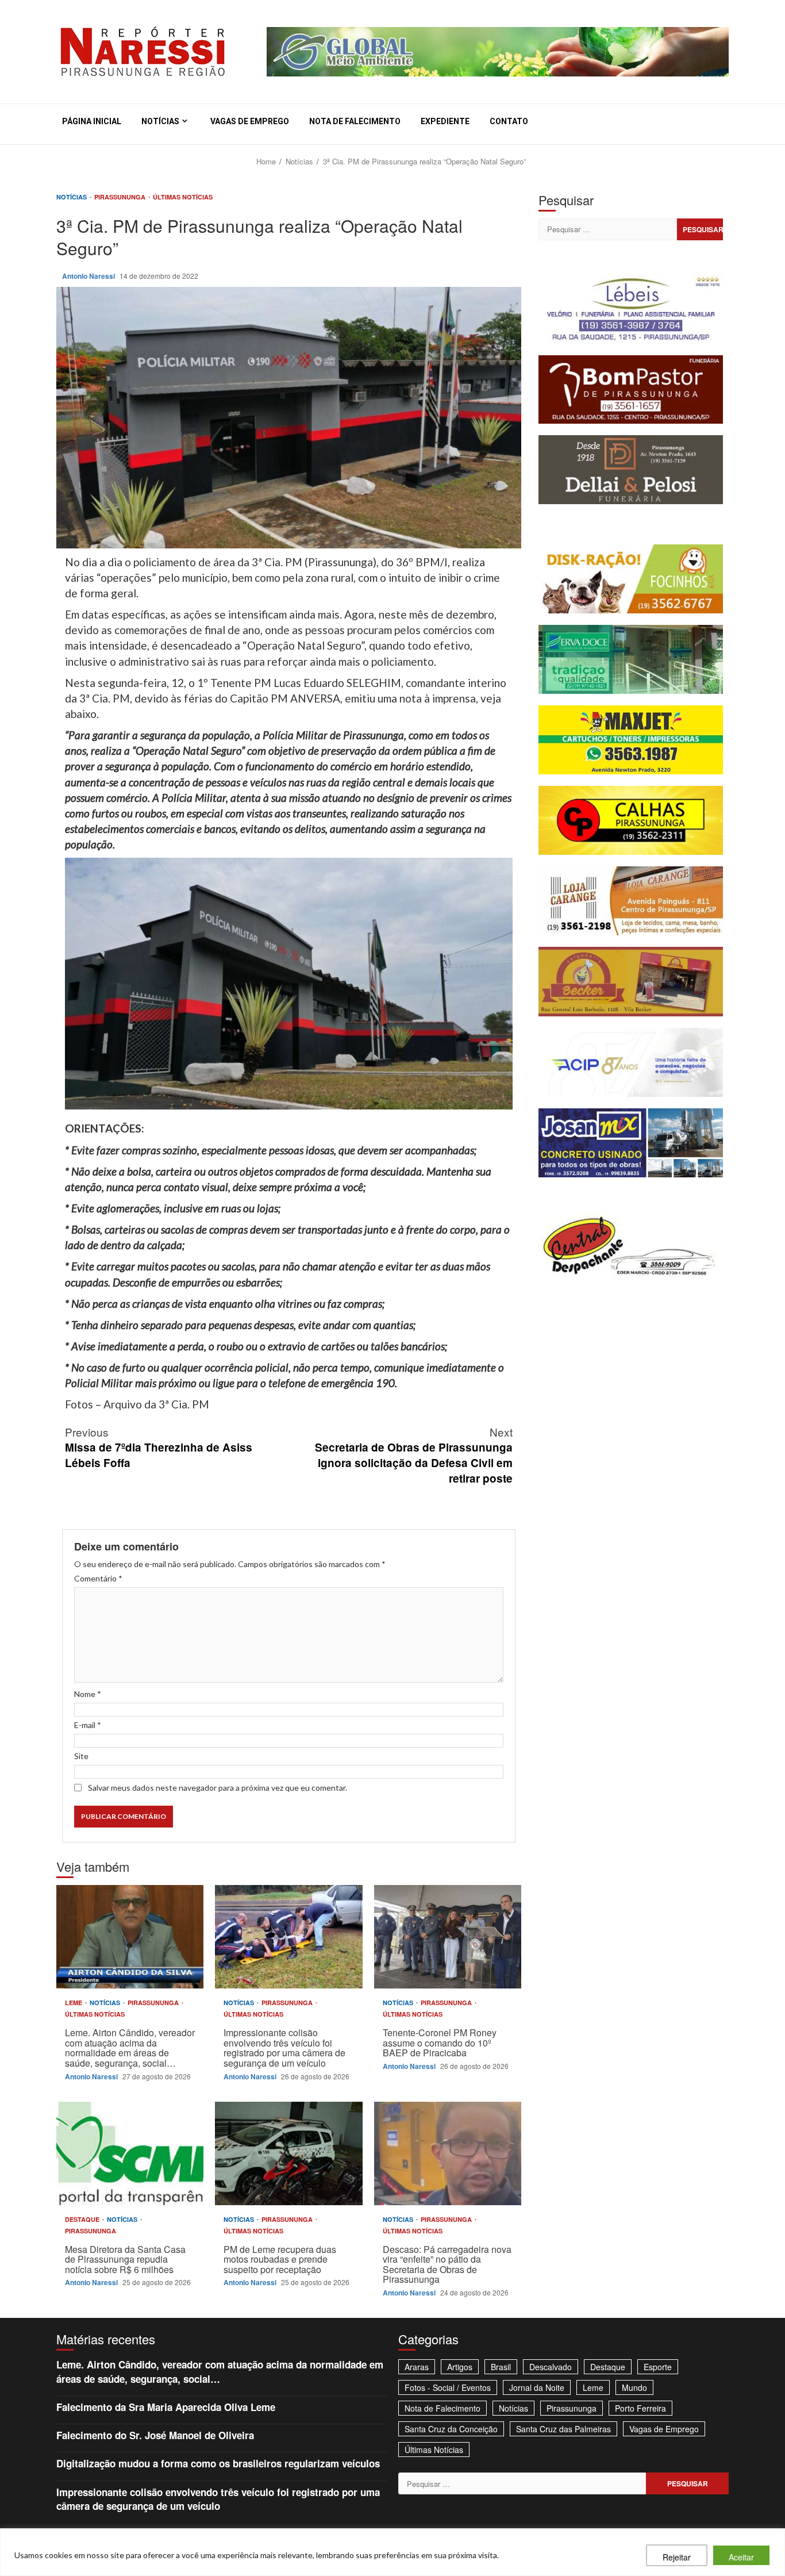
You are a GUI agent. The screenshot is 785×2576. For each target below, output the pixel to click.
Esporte (658, 2367)
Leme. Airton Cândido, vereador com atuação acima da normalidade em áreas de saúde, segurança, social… (130, 1937)
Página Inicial (92, 121)
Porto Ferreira (640, 2408)
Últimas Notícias (183, 197)
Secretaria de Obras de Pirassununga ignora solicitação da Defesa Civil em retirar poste (414, 1455)
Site (81, 1756)
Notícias (160, 121)
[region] (392, 2552)
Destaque (83, 2219)
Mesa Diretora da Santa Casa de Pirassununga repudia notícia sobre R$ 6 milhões (130, 2153)
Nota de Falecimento (355, 121)
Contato (509, 121)
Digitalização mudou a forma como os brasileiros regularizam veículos (218, 2463)
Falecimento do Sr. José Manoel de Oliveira (155, 2435)
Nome (88, 1694)
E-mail (88, 1725)
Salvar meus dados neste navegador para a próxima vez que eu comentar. (218, 1788)
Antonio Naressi (89, 276)
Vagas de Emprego (250, 121)
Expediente (445, 121)
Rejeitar (677, 2557)
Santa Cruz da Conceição (451, 2429)
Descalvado (551, 2367)
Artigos (460, 2367)
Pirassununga (121, 197)
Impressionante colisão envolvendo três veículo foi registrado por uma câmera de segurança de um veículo (288, 1937)
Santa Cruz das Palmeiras (563, 2429)
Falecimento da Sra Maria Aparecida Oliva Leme (166, 2407)
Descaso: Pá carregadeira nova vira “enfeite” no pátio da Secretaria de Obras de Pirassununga (448, 2153)
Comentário (98, 1578)
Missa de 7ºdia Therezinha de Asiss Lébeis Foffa (159, 1447)
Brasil (501, 2367)
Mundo (634, 2387)
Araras (417, 2367)
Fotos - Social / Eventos (448, 2387)
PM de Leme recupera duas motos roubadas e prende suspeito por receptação (288, 2153)
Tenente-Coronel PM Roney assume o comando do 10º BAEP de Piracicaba (448, 1937)
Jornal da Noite (537, 2387)
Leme (74, 2003)
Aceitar (741, 2557)
